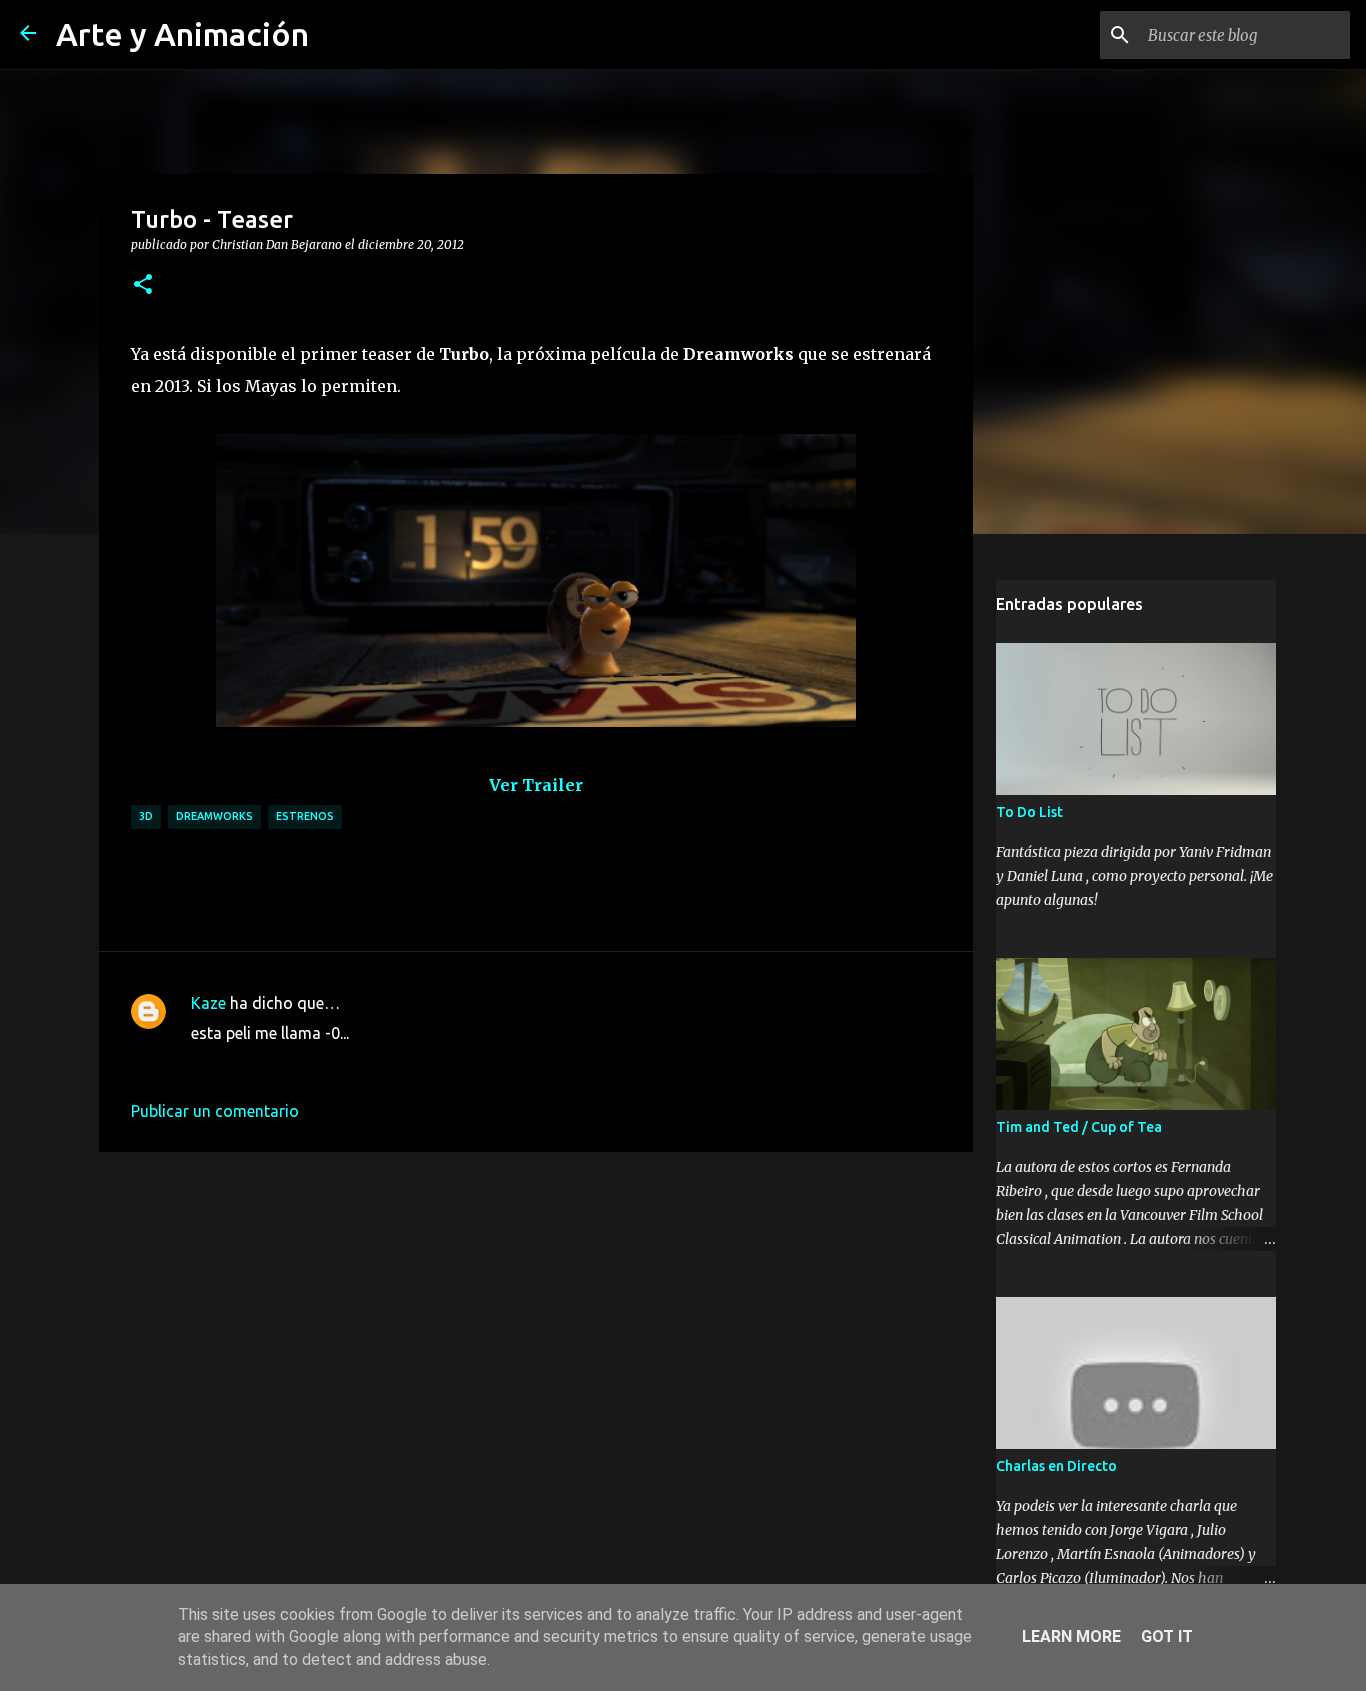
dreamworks (214, 816)
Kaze (208, 1003)
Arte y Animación (182, 34)
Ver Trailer (536, 785)
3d (146, 816)
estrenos (305, 816)
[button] (143, 285)
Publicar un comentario (215, 1111)
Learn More (1071, 1636)
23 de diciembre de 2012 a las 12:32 (320, 1063)
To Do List (1029, 812)
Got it (1167, 1636)
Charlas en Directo (1056, 1466)
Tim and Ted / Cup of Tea (1079, 1127)
